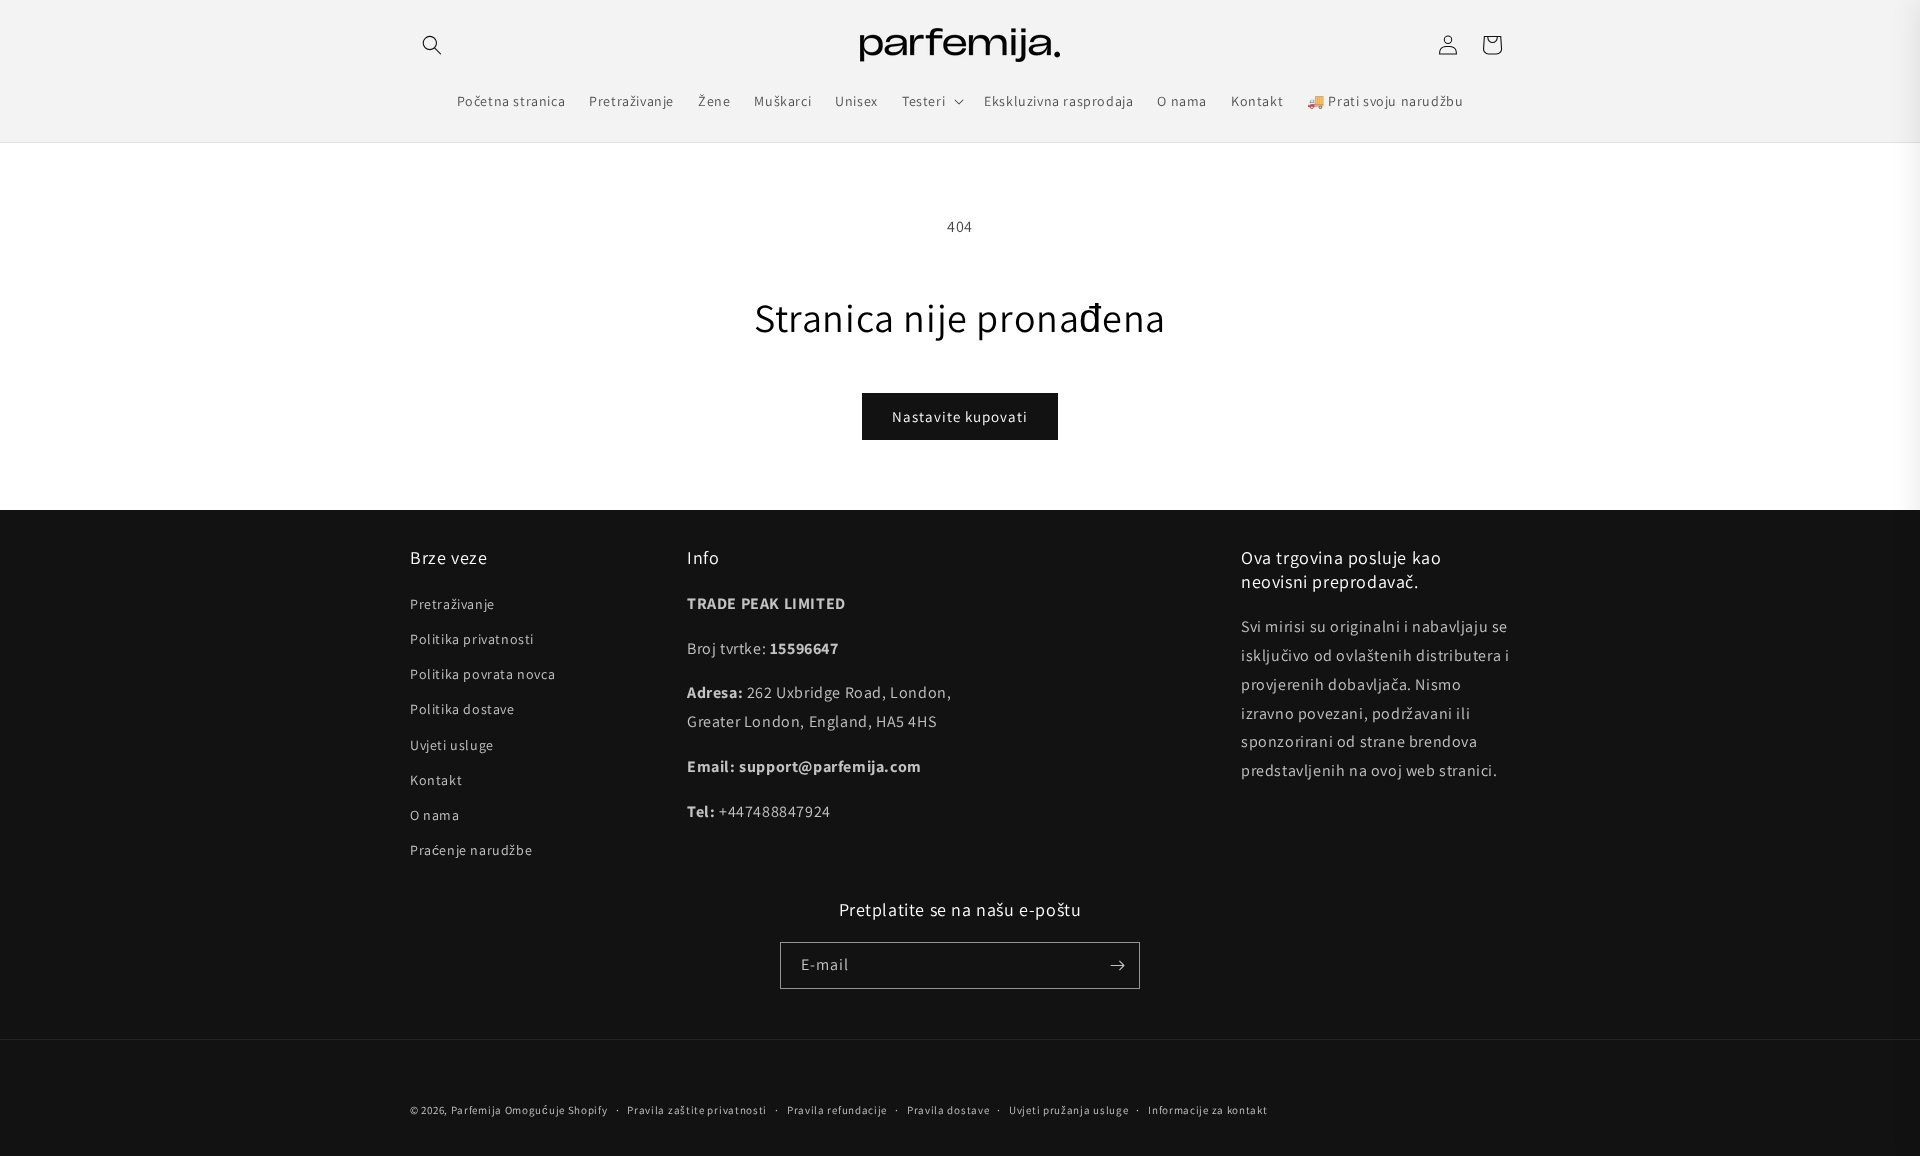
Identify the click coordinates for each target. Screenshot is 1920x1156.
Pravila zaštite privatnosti (697, 1110)
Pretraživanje (452, 604)
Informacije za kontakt (1207, 1110)
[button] (432, 45)
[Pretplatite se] (1117, 965)
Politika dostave (462, 709)
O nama (435, 815)
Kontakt (436, 780)
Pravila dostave (948, 1110)
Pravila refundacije (837, 1110)
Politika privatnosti (472, 639)
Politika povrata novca (482, 674)
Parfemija (476, 1110)
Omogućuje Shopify (556, 1110)
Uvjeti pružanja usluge (1068, 1110)
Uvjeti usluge (452, 745)
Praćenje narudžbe (471, 850)
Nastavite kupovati (960, 416)
